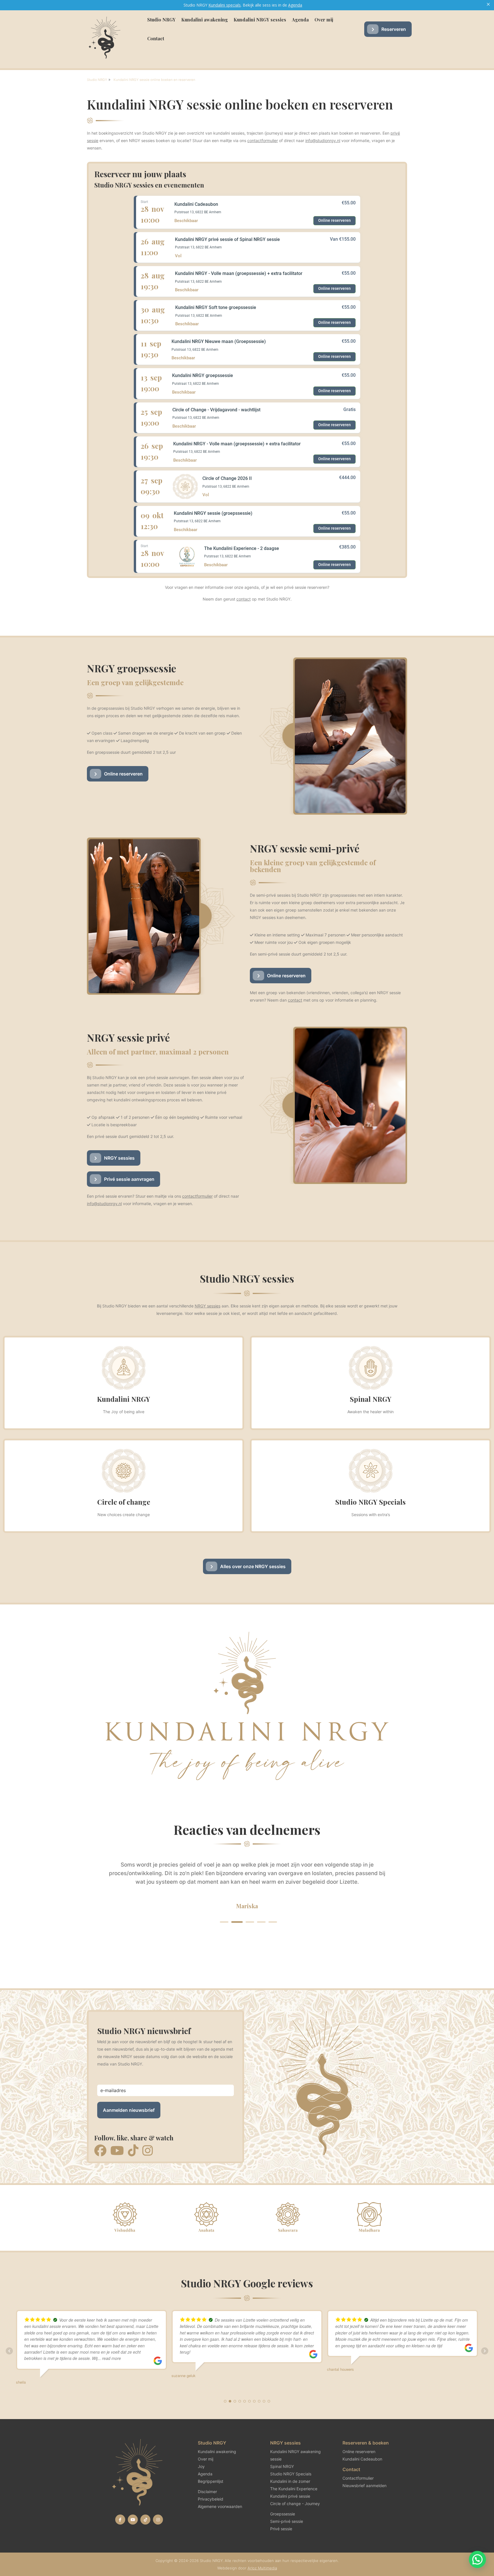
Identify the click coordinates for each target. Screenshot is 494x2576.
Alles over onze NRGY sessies (253, 1566)
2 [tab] (236, 1922)
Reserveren (394, 29)
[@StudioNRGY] (120, 2520)
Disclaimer (207, 2492)
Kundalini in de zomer (290, 2481)
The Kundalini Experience (294, 2489)
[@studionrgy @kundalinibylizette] (145, 2520)
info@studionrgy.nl (323, 140)
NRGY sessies (119, 1158)
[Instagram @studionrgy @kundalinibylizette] (148, 2151)
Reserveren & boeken (366, 2443)
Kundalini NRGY (124, 1399)
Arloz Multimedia (262, 2568)
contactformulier (263, 140)
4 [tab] (260, 1922)
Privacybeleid (211, 2499)
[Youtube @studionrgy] (117, 2151)
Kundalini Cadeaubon (362, 2459)
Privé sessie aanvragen (129, 1179)
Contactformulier (358, 2478)
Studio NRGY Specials (370, 1502)
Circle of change (124, 1502)
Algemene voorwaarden (220, 2506)
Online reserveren (123, 774)
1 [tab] (224, 1922)
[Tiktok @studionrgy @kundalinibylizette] (133, 2151)
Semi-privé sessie (287, 2521)
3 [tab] (247, 1922)
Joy (201, 2466)
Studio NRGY (161, 20)
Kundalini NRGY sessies (260, 20)
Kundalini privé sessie (290, 2496)
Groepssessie (283, 2514)
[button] (477, 2559)
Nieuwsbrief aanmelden (364, 2486)
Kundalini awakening (205, 20)
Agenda (300, 20)
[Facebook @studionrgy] (100, 2151)
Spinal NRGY (371, 1399)
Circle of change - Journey (295, 2504)
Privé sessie (281, 2529)
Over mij (324, 20)
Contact (156, 38)
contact (244, 599)
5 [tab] (273, 1922)
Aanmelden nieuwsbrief (129, 2110)
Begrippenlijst (211, 2481)
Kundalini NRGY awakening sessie (295, 2455)
